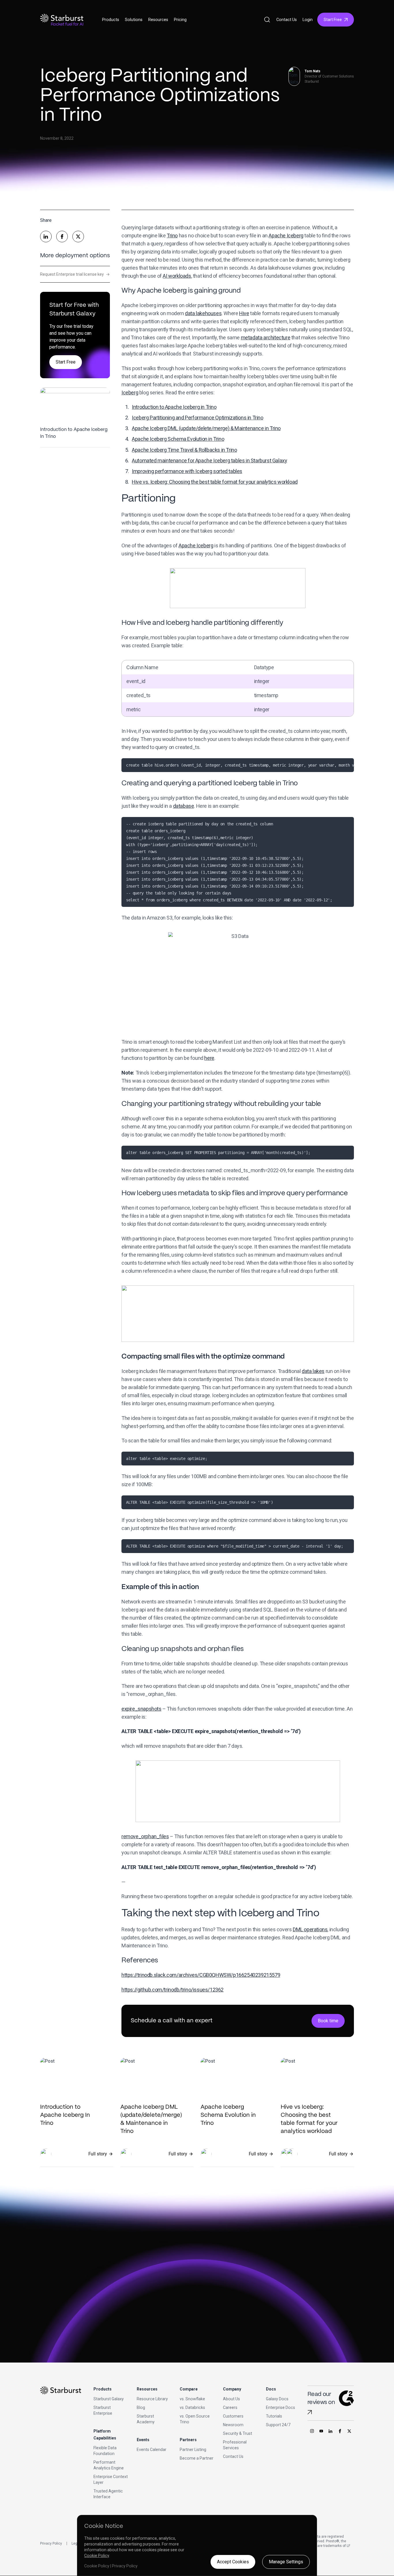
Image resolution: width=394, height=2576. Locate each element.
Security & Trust (238, 2433)
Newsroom (233, 2425)
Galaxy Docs (277, 2399)
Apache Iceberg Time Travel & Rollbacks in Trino (184, 450)
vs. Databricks (192, 2407)
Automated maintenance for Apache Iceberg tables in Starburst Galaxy (209, 460)
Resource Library (152, 2399)
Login (308, 20)
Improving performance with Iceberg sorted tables (187, 471)
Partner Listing (193, 2450)
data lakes (313, 1371)
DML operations (310, 1929)
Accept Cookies (233, 2562)
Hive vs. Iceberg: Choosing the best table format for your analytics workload (215, 482)
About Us (231, 2399)
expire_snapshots (141, 1709)
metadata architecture (266, 337)
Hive (244, 313)
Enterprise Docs (281, 2407)
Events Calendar (152, 2450)
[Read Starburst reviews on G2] (310, 2412)
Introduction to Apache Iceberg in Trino (174, 407)
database (184, 806)
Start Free (333, 20)
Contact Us (287, 20)
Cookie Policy (97, 2556)
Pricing (180, 20)
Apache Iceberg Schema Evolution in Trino (178, 439)
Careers (230, 2407)
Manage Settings (286, 2562)
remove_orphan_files (145, 1836)
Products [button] (111, 20)
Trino (172, 236)
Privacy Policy (51, 2543)
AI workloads (177, 276)
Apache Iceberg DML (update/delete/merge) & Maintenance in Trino (206, 428)
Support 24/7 (278, 2425)
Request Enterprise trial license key (75, 274)
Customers (233, 2416)
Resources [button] (158, 20)
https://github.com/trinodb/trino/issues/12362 (172, 1990)
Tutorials (274, 2416)
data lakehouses (203, 313)
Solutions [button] (134, 20)
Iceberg (130, 393)
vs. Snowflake (192, 2399)
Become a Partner (197, 2458)
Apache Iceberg (286, 236)
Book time (328, 2021)
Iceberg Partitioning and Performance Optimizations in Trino (197, 418)
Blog (141, 2407)
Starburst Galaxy (109, 2399)
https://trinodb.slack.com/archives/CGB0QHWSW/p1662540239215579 (201, 1975)
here (209, 1058)
